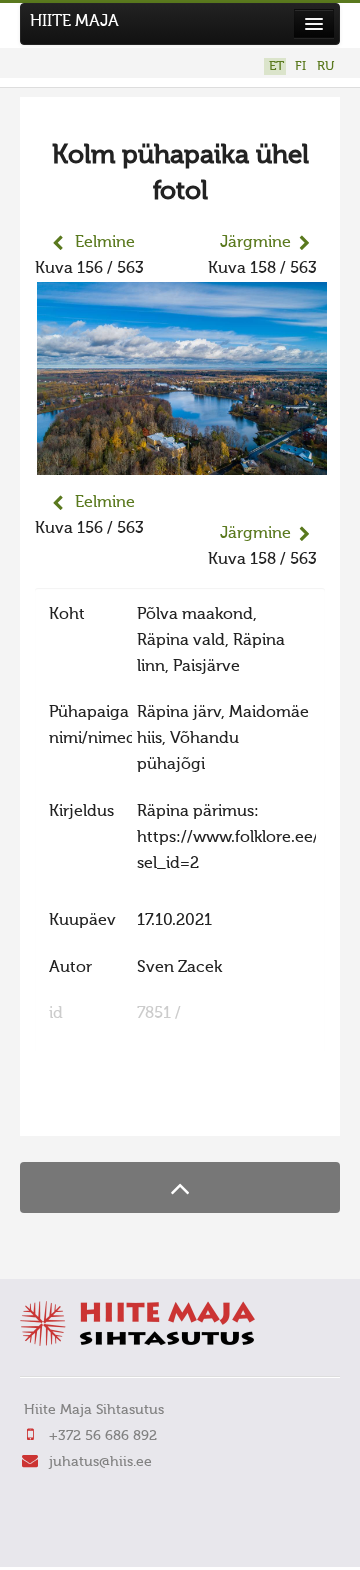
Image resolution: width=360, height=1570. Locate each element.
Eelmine (105, 243)
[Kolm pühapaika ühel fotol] (182, 462)
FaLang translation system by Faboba (105, 1108)
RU (325, 66)
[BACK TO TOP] (180, 1187)
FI (300, 66)
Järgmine (255, 243)
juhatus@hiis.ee (100, 1462)
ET (276, 66)
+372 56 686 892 (103, 1436)
